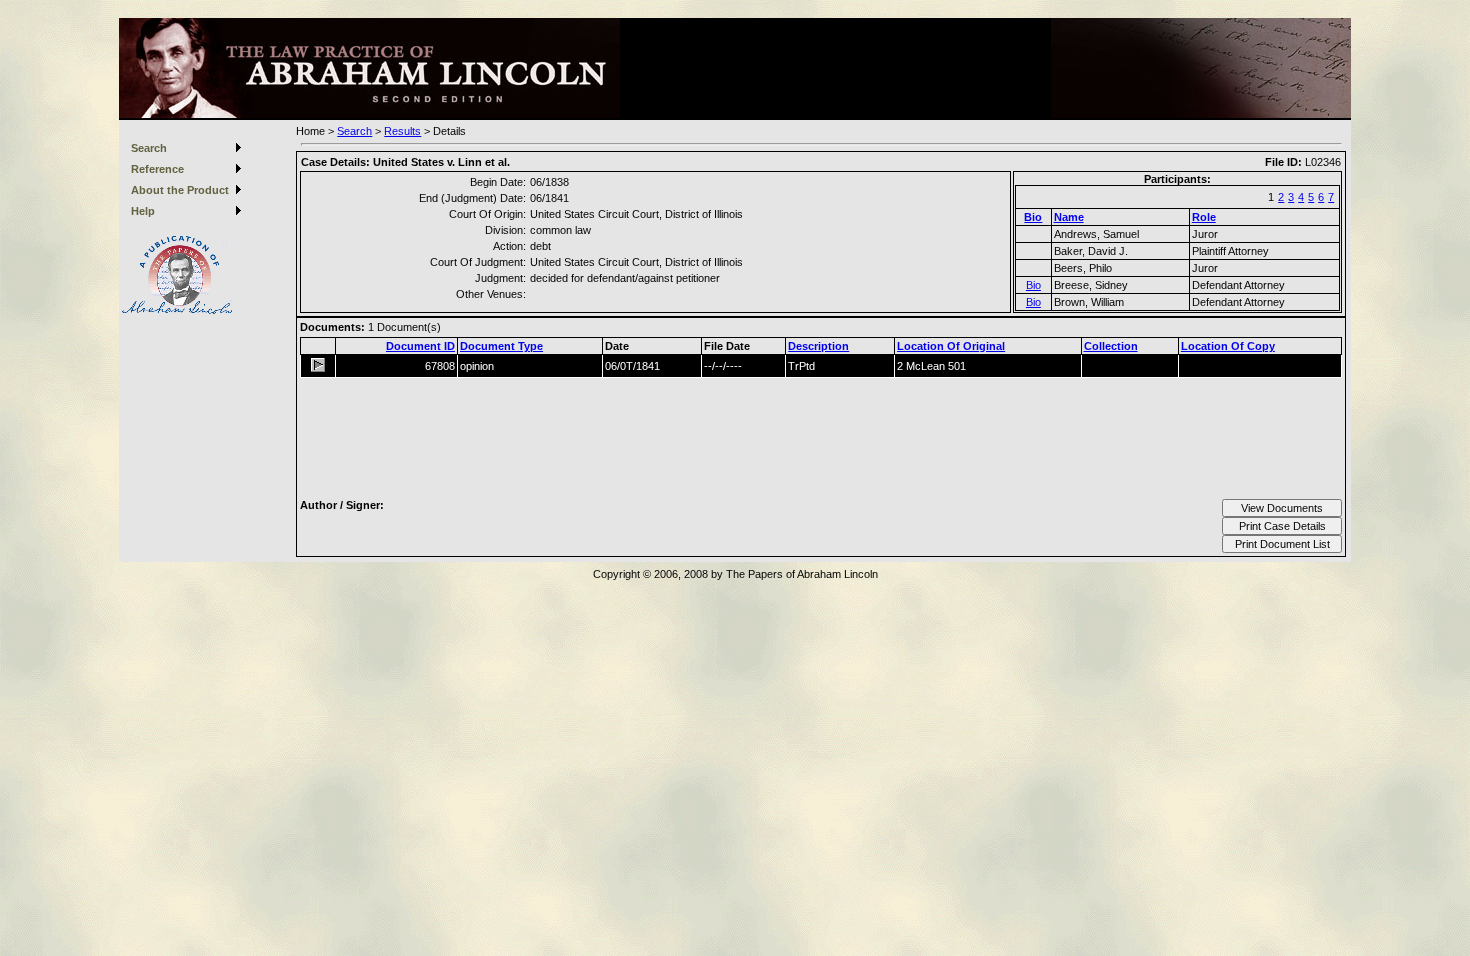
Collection (1111, 346)
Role (1204, 217)
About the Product (180, 190)
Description (818, 346)
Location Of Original (951, 346)
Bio (1033, 217)
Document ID (420, 346)
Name (1069, 217)
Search (149, 148)
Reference (157, 169)
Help (143, 211)
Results (402, 131)
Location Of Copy (1228, 346)
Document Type (501, 346)
